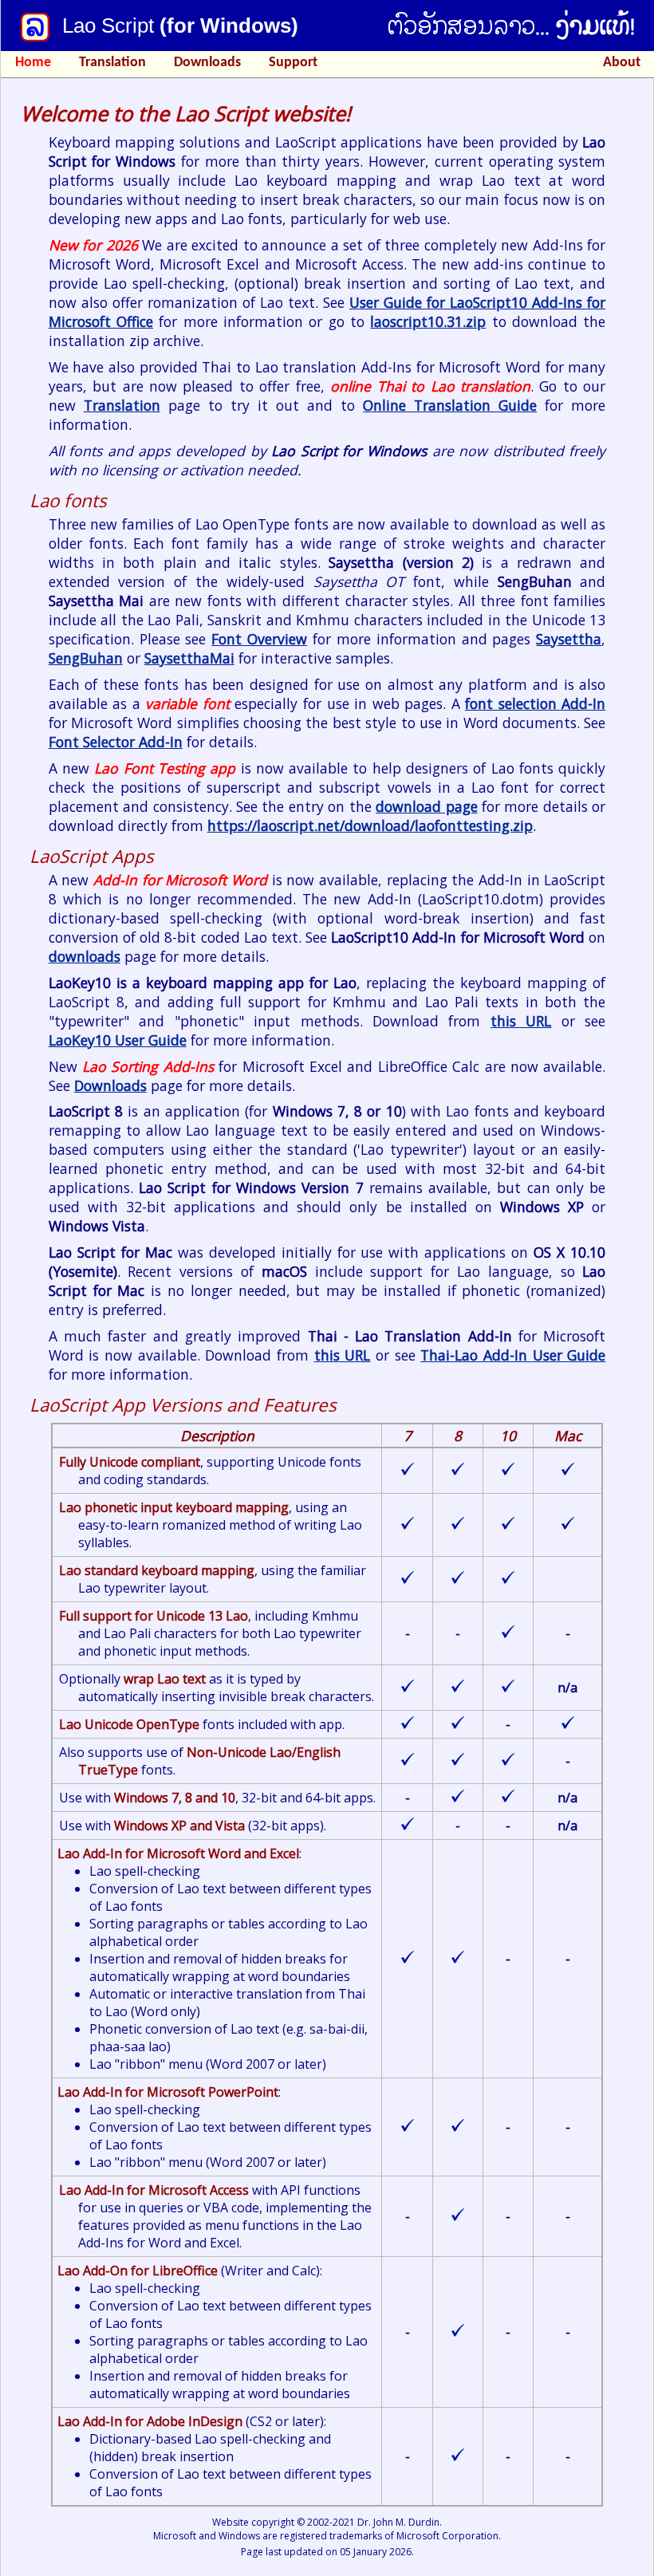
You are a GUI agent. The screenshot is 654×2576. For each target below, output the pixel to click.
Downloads (207, 63)
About (622, 63)
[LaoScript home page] (35, 27)
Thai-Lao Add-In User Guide (513, 1355)
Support (293, 63)
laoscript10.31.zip (428, 321)
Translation (112, 63)
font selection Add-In (535, 703)
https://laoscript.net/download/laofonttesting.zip (370, 825)
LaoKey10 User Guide (118, 1040)
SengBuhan (86, 658)
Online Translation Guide (450, 405)
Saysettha (569, 639)
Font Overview (259, 639)
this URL (521, 1021)
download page (426, 806)
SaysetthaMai (189, 658)
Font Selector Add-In (116, 742)
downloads (85, 956)
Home (33, 63)
